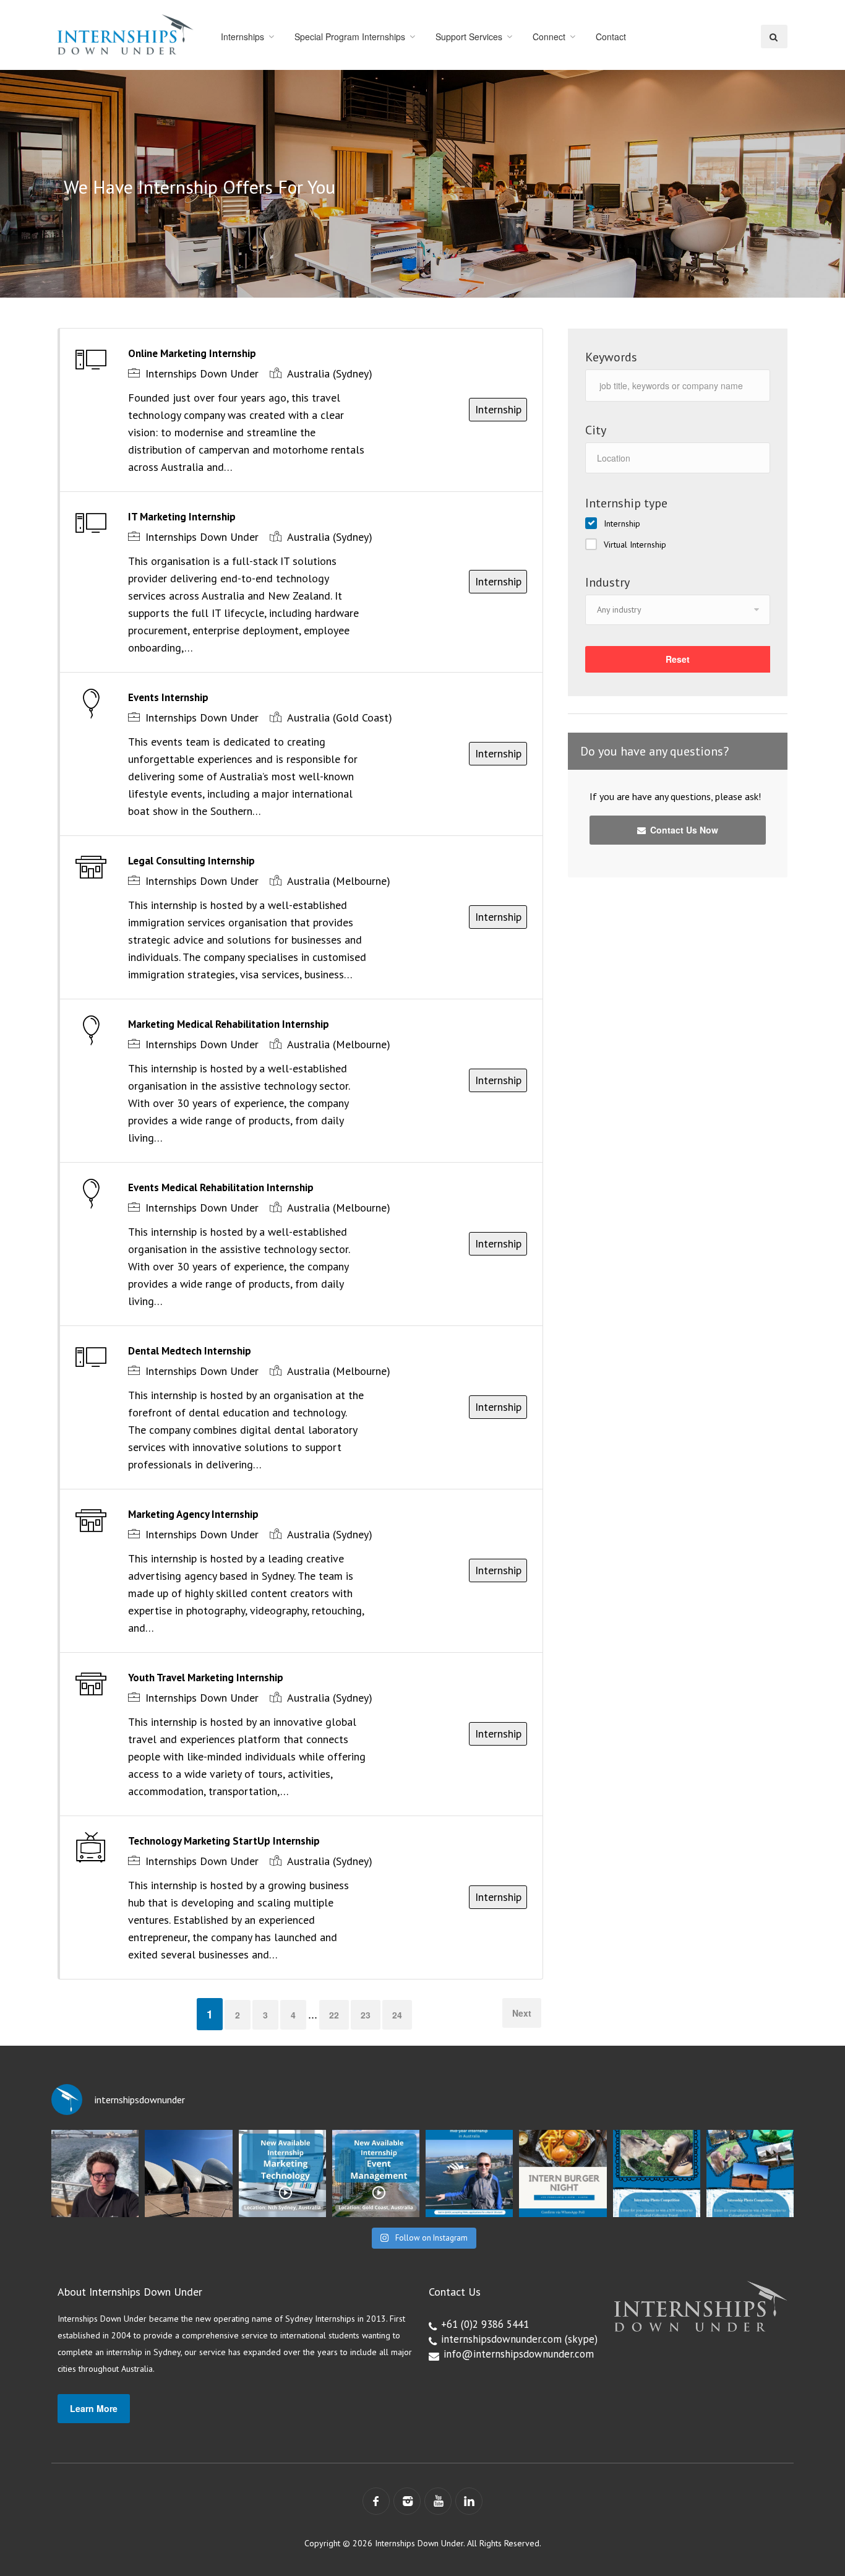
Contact (611, 37)
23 (366, 2015)
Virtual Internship (635, 545)
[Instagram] (407, 2501)
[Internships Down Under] (126, 34)
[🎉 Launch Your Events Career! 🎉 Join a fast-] (376, 2173)
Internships (242, 37)
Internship (622, 523)
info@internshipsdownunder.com (519, 2354)
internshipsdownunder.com (501, 2339)
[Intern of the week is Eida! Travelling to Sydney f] (188, 2173)
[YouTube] (438, 2501)
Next (522, 2013)
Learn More (94, 2408)
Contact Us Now (683, 830)
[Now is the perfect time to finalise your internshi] (469, 2173)
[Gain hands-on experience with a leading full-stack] (282, 2173)
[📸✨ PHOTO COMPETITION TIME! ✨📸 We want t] (750, 2173)
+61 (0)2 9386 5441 (485, 2324)
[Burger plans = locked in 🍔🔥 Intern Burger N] (563, 2173)
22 (334, 2015)
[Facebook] (376, 2501)
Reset (678, 659)
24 (397, 2015)
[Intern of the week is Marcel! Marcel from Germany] (95, 2173)
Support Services (469, 37)
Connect (549, 37)
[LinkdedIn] (469, 2501)
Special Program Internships (350, 37)
